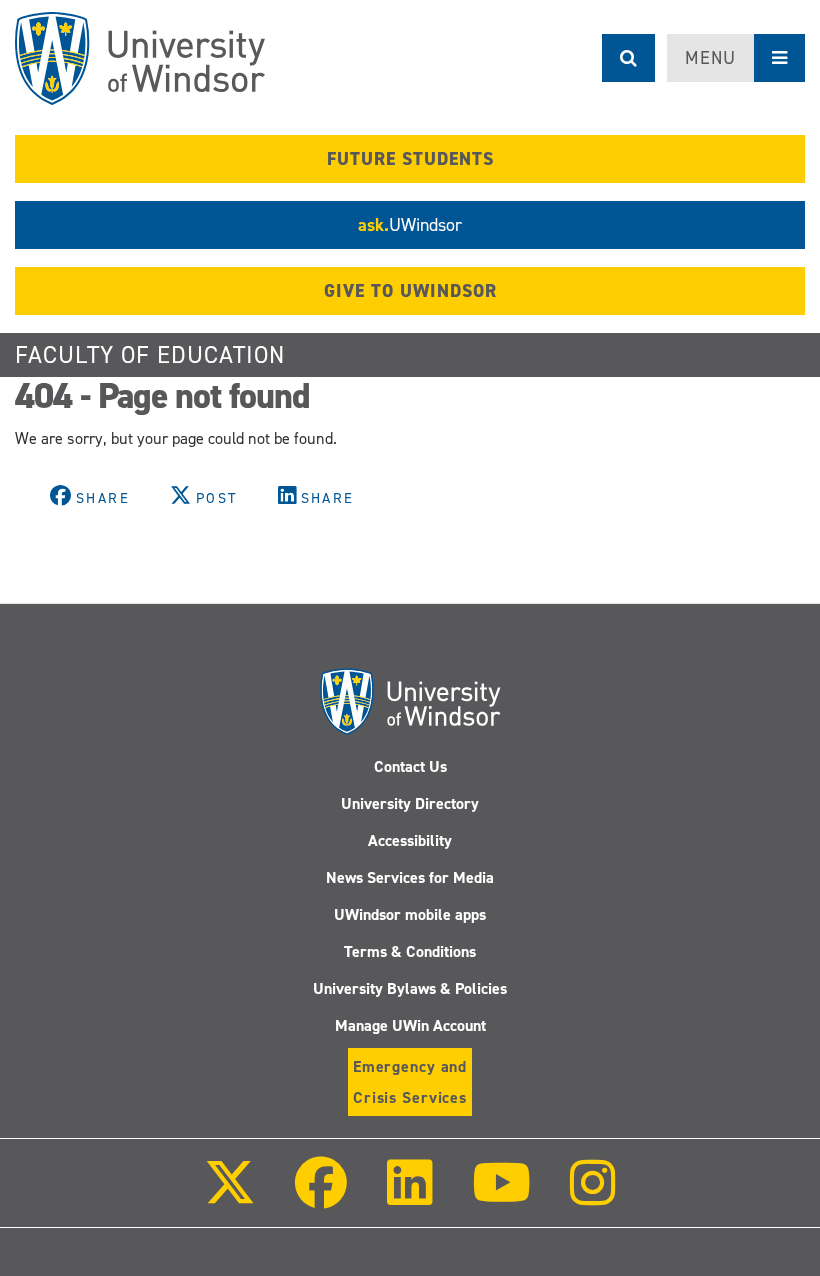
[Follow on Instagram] (593, 1196)
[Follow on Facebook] (321, 1196)
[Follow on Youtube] (501, 1196)
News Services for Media (410, 877)
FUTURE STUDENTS (410, 159)
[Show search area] (628, 58)
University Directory (410, 803)
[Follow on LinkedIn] (409, 1196)
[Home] (140, 58)
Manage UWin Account (410, 1025)
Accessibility (410, 840)
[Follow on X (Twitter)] (230, 1196)
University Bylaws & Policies (410, 988)
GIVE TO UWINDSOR (410, 291)
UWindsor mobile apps (410, 914)
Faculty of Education (150, 355)
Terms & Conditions (410, 951)
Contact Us (410, 766)
